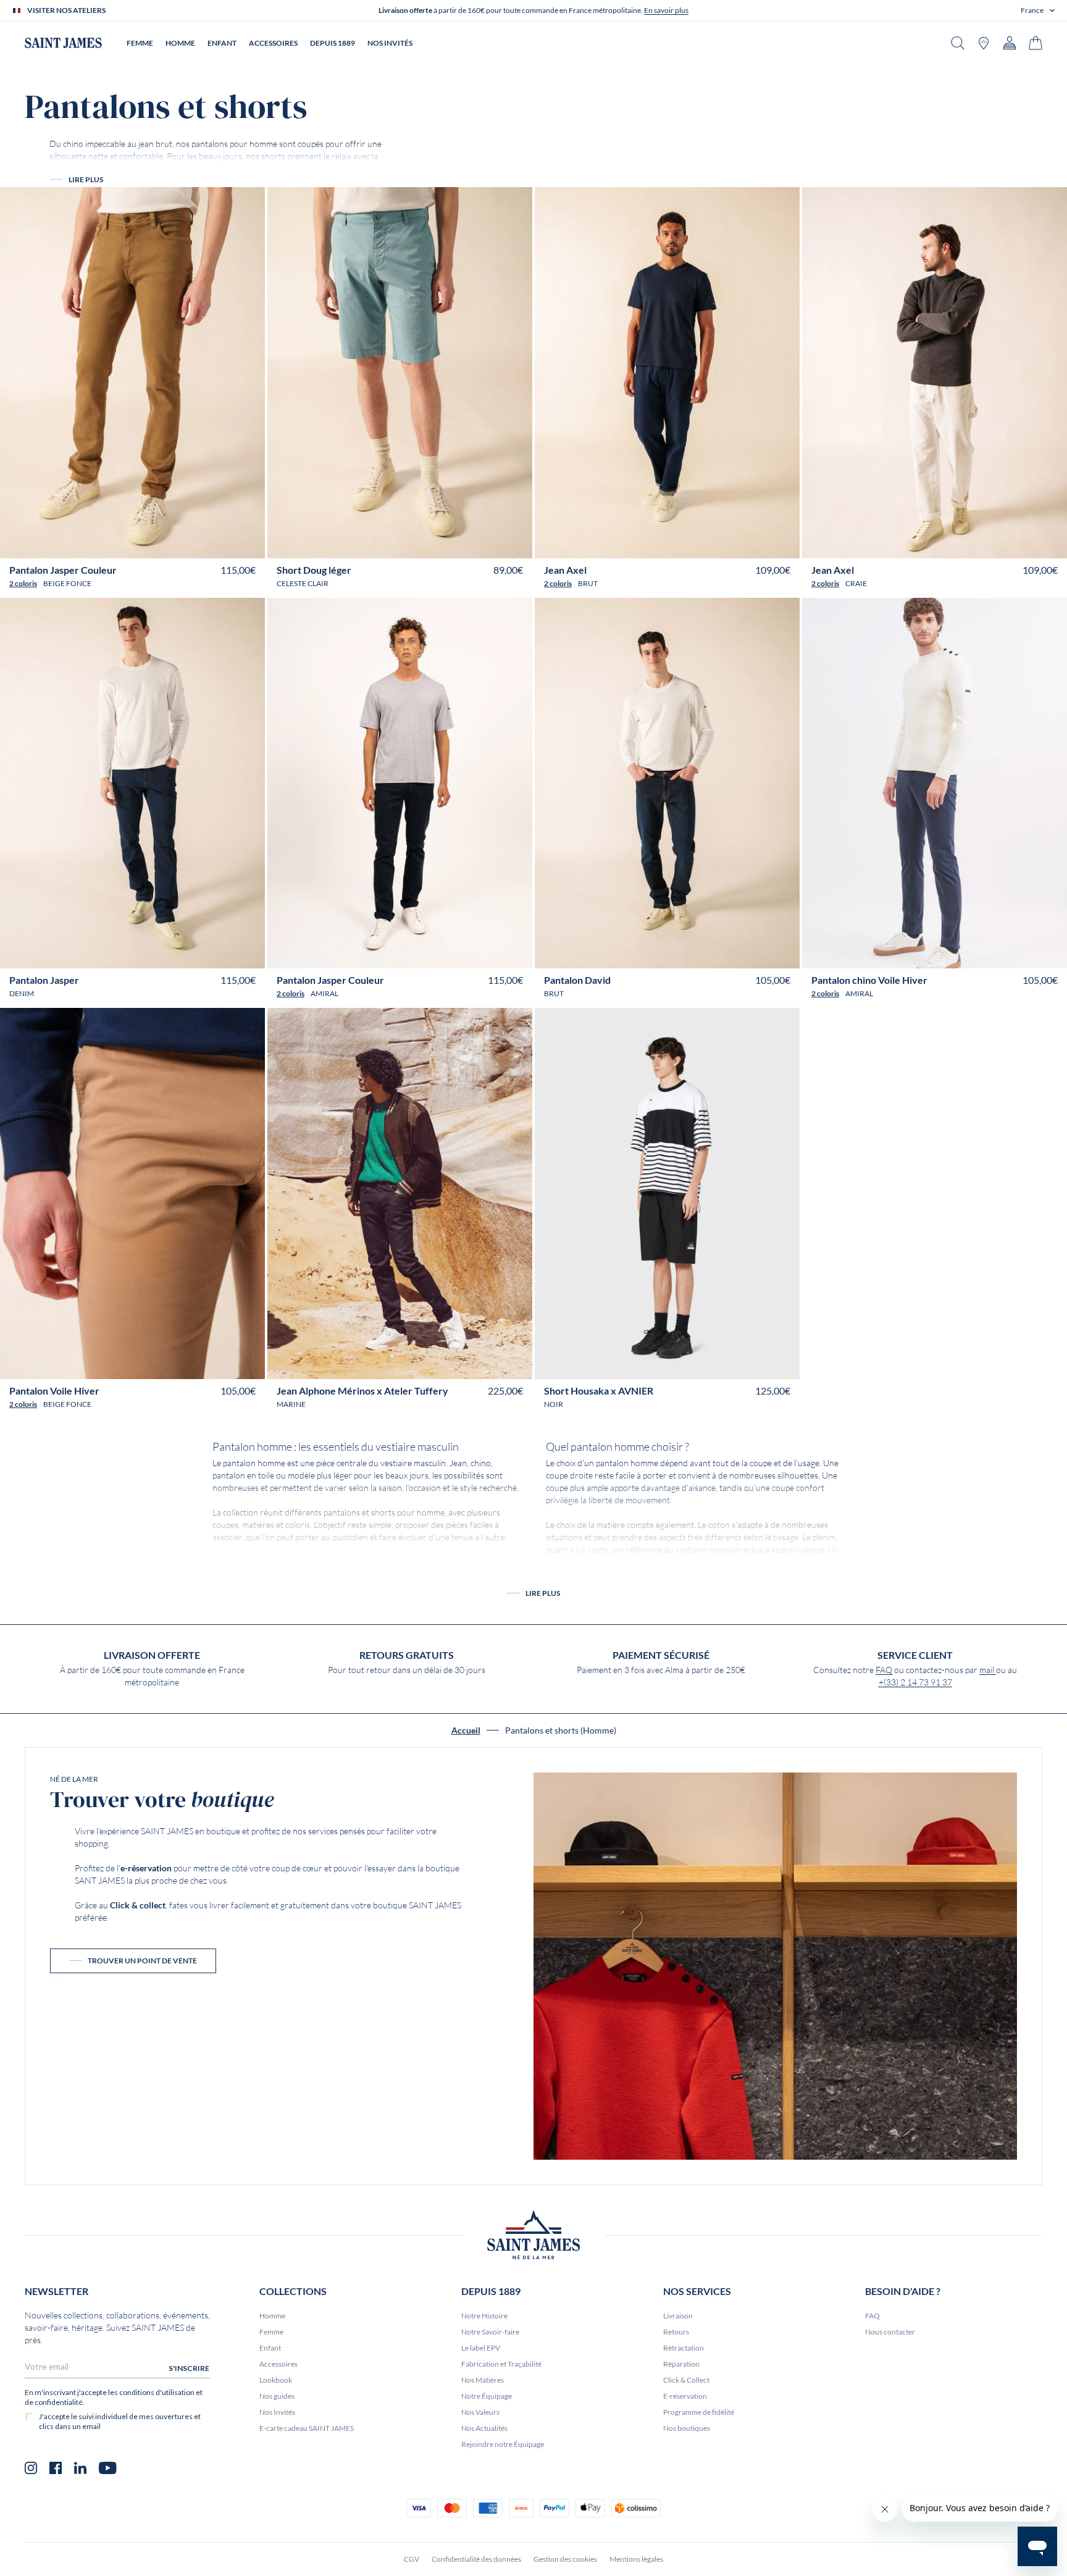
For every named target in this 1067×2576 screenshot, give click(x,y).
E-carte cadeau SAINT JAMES (307, 2428)
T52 (200, 544)
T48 (161, 544)
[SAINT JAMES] (63, 43)
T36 (333, 1365)
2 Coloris (23, 583)
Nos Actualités (484, 2428)
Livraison (678, 2316)
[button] (1038, 10)
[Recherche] (958, 43)
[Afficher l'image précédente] (18, 513)
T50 (181, 544)
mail (988, 1670)
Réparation (681, 2364)
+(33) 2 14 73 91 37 (915, 1682)
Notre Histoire (484, 2316)
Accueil (466, 1731)
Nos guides (277, 2396)
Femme (271, 2332)
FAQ (884, 1670)
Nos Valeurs (480, 2412)
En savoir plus (666, 10)
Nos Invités (277, 2412)
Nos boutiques (687, 2428)
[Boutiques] (984, 43)
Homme (272, 2316)
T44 (123, 544)
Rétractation (684, 2348)
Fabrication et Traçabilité (501, 2364)
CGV (412, 2559)
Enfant (270, 2348)
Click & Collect (686, 2380)
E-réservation (685, 2396)
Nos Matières (483, 2380)
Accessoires (278, 2364)
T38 (66, 544)
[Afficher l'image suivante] (247, 513)
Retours (676, 2332)
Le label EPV (481, 2348)
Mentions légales (636, 2559)
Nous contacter (890, 2332)
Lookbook (276, 2380)
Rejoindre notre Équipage (503, 2444)
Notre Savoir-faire (490, 2332)
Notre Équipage (487, 2396)
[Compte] (1010, 43)
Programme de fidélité (699, 2412)
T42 (104, 544)
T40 (85, 544)
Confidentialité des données (476, 2559)
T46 (142, 544)
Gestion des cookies (565, 2559)
